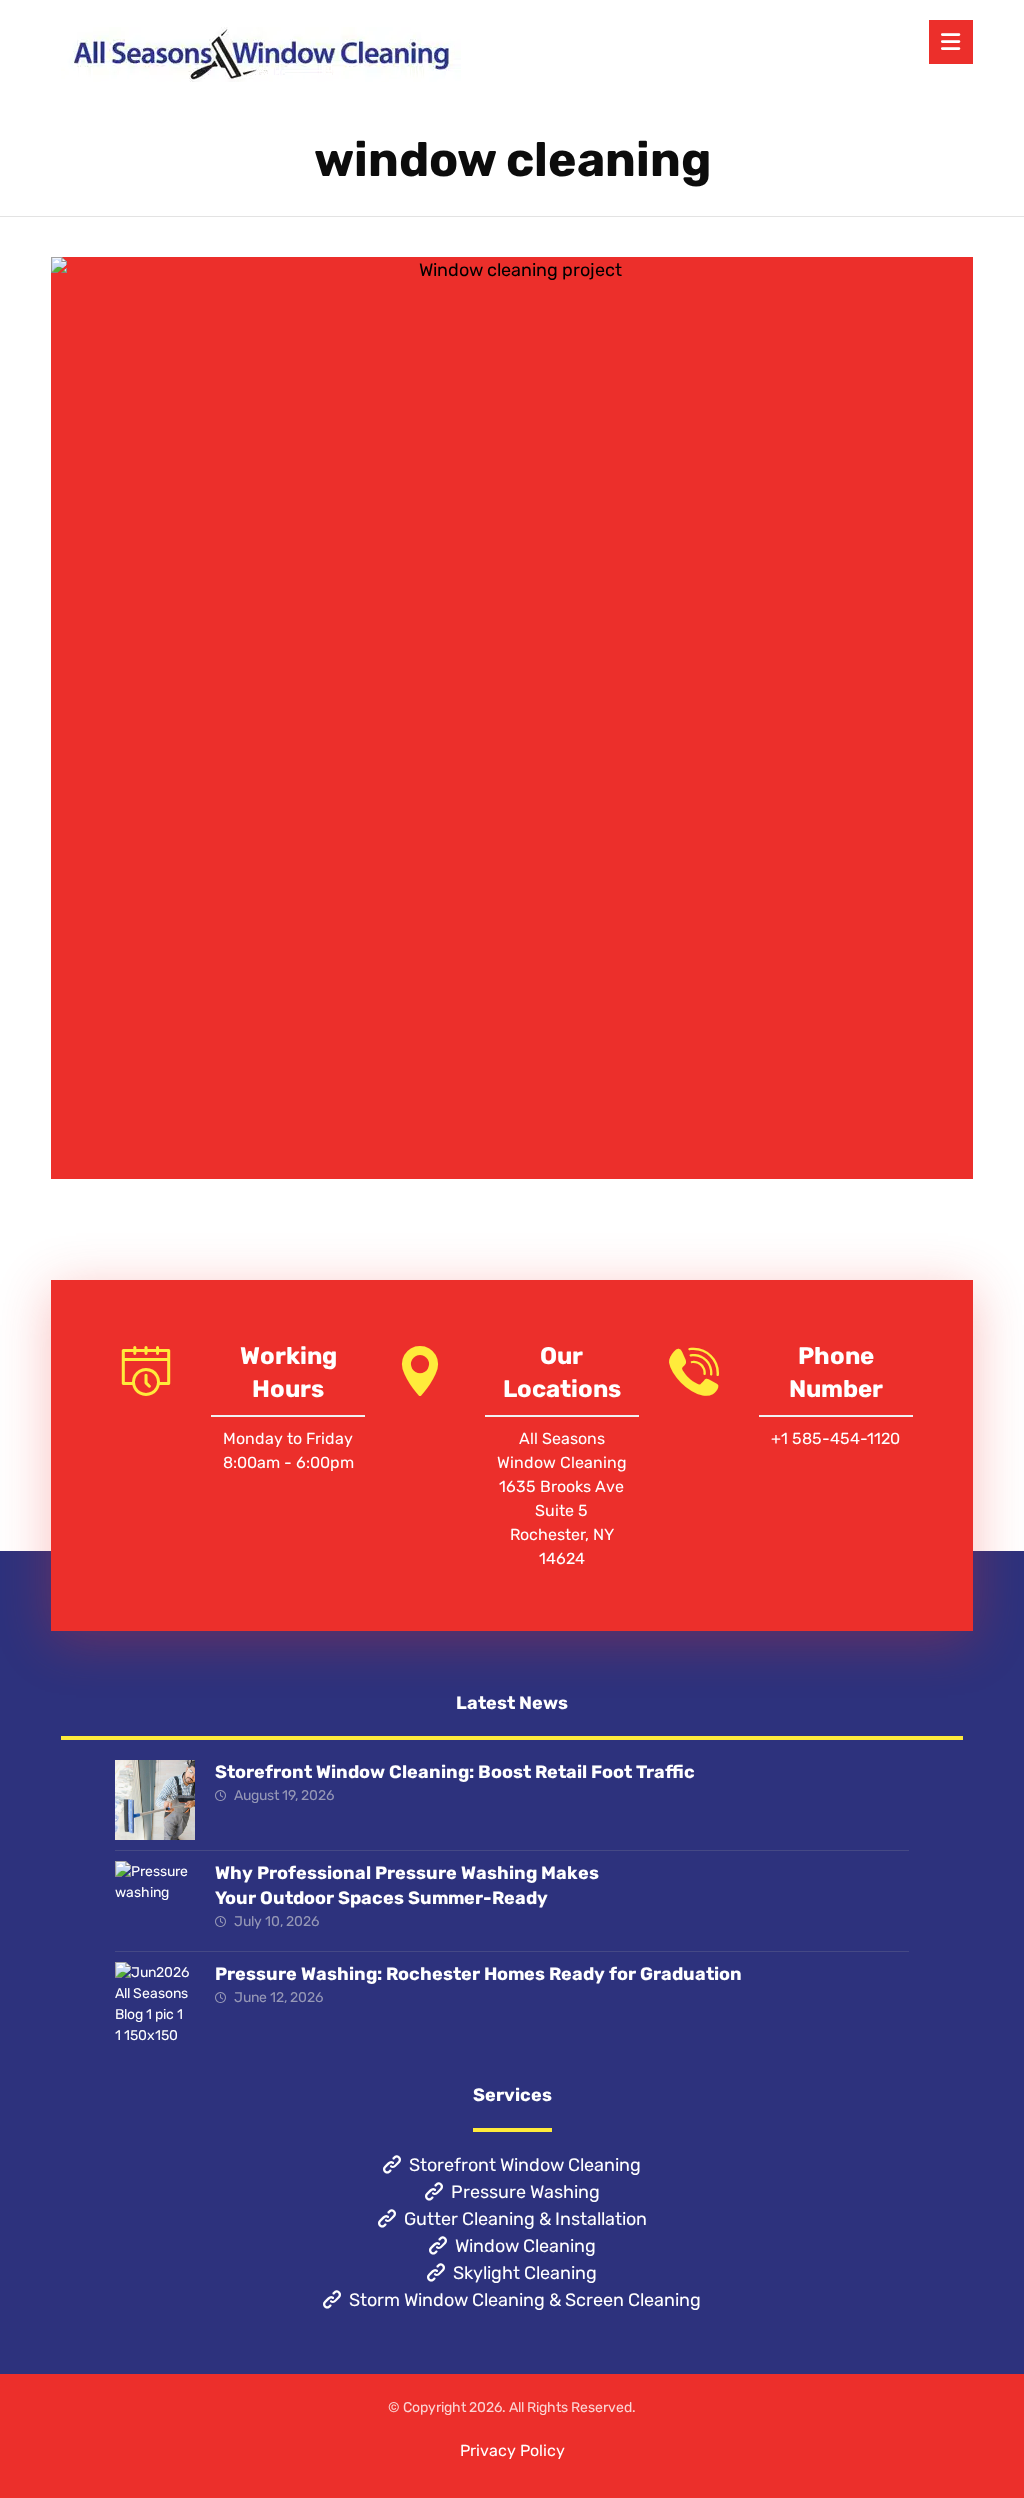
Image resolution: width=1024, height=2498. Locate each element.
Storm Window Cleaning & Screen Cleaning (525, 2300)
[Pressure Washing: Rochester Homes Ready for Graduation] (155, 2002)
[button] (951, 42)
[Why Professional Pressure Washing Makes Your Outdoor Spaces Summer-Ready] (155, 1901)
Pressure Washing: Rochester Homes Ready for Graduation (478, 1974)
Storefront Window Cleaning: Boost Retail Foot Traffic (455, 1772)
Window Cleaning (525, 2246)
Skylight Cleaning (525, 2273)
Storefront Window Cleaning (525, 2165)
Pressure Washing (525, 2192)
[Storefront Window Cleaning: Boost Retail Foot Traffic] (155, 1800)
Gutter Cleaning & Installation (525, 2219)
